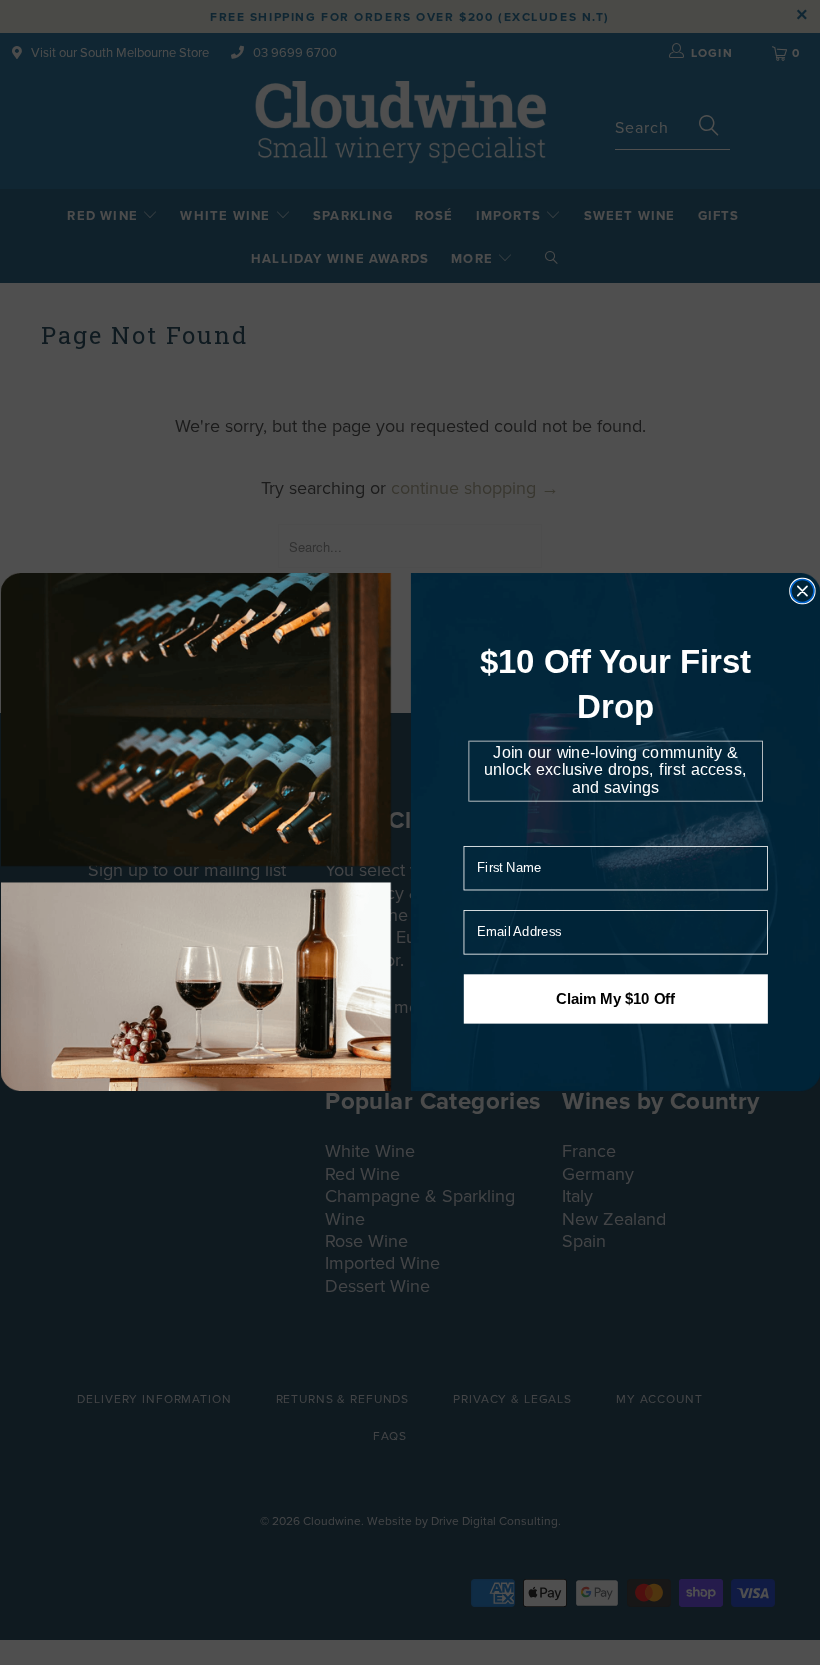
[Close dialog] (801, 591)
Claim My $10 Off (614, 999)
